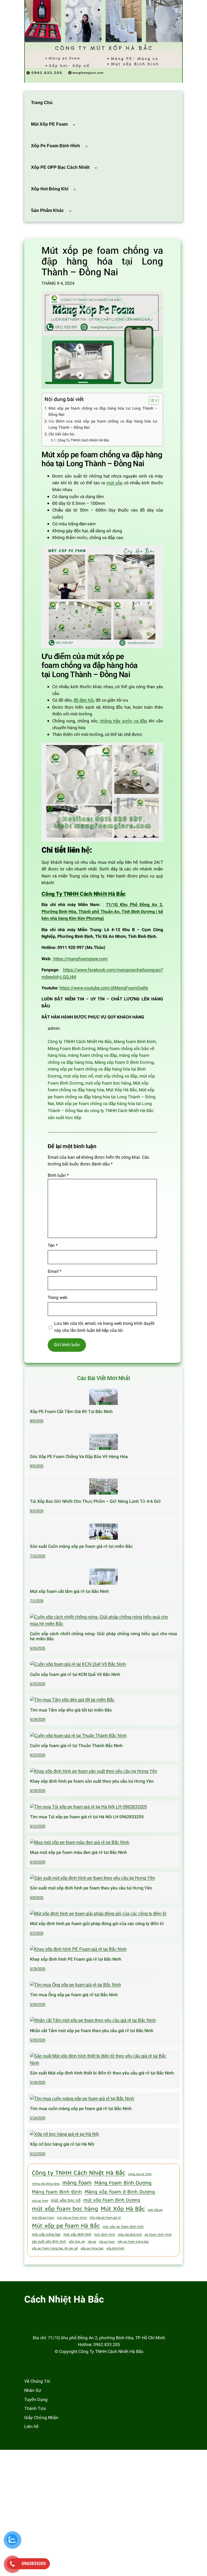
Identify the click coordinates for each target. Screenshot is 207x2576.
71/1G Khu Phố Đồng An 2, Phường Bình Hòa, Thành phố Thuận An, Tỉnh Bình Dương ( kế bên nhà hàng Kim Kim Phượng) (102, 912)
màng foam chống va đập (92, 1055)
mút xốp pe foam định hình (123, 2227)
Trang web (58, 1298)
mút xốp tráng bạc (46, 2235)
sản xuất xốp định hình (49, 2242)
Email (55, 1271)
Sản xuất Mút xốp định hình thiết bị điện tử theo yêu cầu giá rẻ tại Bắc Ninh (102, 2073)
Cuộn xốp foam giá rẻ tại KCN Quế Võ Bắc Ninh (75, 1675)
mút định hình (105, 2235)
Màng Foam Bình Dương (72, 1049)
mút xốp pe (155, 2210)
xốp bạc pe (77, 2242)
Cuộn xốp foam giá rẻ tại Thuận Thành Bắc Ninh (76, 1746)
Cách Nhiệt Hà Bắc (64, 2300)
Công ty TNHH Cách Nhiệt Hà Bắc (80, 1042)
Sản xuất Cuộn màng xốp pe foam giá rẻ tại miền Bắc (81, 1546)
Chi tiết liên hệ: (62, 434)
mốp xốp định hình (130, 2235)
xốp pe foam (107, 2242)
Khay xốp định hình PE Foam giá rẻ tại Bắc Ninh (76, 1959)
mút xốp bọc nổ (78, 1076)
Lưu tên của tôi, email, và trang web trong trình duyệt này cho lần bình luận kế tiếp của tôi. (104, 1327)
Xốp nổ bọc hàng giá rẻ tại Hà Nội (62, 2144)
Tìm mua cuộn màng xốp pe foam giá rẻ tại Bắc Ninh (81, 2109)
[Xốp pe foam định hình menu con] (87, 146)
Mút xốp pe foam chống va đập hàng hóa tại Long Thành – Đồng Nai (103, 411)
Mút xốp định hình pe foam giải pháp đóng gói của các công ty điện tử (97, 1924)
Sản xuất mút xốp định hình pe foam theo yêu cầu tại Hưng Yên (91, 1888)
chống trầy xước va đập (123, 721)
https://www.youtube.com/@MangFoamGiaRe (104, 988)
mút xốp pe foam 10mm (72, 2218)
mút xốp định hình (77, 2235)
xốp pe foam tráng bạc (133, 2242)
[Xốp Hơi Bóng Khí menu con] (75, 189)
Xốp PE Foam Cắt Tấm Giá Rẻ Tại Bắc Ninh (71, 1412)
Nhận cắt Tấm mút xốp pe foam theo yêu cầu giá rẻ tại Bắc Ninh (92, 2031)
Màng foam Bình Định (135, 1042)
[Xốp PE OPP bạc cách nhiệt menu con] (96, 167)
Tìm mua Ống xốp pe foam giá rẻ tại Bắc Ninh (74, 1995)
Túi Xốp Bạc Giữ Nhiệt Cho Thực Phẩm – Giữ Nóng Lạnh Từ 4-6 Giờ (95, 1501)
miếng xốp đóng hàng (46, 2184)
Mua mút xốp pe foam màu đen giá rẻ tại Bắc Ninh (78, 1853)
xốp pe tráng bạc (92, 2249)
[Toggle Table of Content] (151, 400)
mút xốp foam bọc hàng (108, 1083)
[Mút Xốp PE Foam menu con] (74, 124)
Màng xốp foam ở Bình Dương (124, 1062)
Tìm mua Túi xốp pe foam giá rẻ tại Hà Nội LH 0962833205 (87, 1817)
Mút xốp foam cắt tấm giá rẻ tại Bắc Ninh (69, 1591)
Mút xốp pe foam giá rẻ (105, 2218)
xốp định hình (115, 2249)
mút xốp (114, 483)
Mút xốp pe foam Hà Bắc (66, 2226)
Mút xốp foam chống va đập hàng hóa (98, 1087)
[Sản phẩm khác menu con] (70, 211)
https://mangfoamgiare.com (80, 959)
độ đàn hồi (84, 700)
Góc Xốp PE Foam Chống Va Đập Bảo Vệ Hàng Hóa (79, 1457)
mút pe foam (40, 2201)
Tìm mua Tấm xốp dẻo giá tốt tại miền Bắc (71, 1710)
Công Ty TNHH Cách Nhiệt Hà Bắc (83, 440)
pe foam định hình (158, 2235)
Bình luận (58, 1175)
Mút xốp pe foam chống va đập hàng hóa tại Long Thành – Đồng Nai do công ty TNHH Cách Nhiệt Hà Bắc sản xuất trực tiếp (101, 1111)
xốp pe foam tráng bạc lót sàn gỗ (55, 2249)
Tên (53, 1246)
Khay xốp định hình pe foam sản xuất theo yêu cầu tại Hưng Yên (92, 1781)
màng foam (77, 2183)
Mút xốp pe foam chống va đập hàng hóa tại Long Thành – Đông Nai (102, 1097)
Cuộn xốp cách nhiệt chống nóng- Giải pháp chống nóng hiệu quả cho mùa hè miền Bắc (103, 1636)
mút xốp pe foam (43, 2218)
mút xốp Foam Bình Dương (112, 2201)
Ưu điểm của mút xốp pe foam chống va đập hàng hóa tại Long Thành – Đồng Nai (103, 424)
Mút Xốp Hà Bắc (121, 1090)
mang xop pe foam (140, 2174)
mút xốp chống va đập (116, 1076)
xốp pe (92, 2242)
